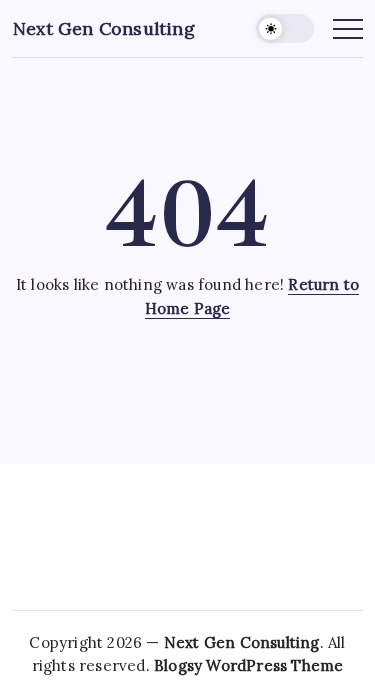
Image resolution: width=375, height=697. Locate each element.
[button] (285, 28)
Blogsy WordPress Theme (248, 665)
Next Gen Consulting (104, 28)
